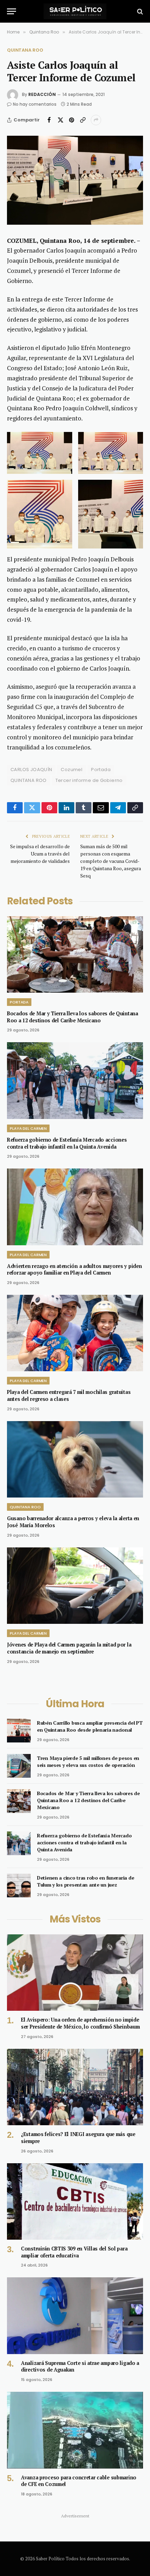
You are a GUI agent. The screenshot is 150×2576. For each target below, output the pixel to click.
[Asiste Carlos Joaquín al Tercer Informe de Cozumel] (75, 180)
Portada (101, 770)
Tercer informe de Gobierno (89, 780)
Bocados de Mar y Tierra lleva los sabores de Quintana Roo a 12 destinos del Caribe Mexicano (73, 1017)
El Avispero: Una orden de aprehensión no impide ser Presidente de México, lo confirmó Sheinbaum (80, 2023)
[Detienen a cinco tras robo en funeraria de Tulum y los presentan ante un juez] (19, 1886)
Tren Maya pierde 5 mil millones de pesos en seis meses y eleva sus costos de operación (88, 1761)
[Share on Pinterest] (72, 120)
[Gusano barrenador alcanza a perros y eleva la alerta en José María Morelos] (75, 1459)
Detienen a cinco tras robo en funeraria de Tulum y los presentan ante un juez (85, 1881)
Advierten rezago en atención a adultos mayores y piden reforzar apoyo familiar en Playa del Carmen (74, 1270)
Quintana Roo (25, 50)
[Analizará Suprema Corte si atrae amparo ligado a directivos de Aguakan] (75, 2316)
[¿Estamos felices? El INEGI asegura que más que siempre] (75, 2087)
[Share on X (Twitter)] (60, 120)
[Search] (139, 11)
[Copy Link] (83, 120)
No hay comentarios (35, 104)
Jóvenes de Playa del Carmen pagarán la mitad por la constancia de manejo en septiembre (69, 1648)
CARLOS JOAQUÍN (31, 770)
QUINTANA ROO (29, 780)
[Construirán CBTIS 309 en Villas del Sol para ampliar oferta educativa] (75, 2201)
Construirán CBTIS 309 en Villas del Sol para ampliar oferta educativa (74, 2252)
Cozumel (72, 770)
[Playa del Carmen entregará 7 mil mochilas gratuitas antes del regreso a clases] (75, 1333)
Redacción (42, 94)
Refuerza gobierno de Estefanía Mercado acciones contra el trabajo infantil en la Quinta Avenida (67, 1143)
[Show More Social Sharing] (96, 120)
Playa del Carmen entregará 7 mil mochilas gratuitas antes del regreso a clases (69, 1395)
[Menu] (12, 11)
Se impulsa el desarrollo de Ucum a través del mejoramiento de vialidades (40, 854)
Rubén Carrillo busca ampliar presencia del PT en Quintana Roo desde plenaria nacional (90, 1726)
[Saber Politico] (75, 11)
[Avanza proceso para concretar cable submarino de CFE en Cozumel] (75, 2430)
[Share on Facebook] (49, 120)
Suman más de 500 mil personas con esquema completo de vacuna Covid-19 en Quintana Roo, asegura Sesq (111, 861)
